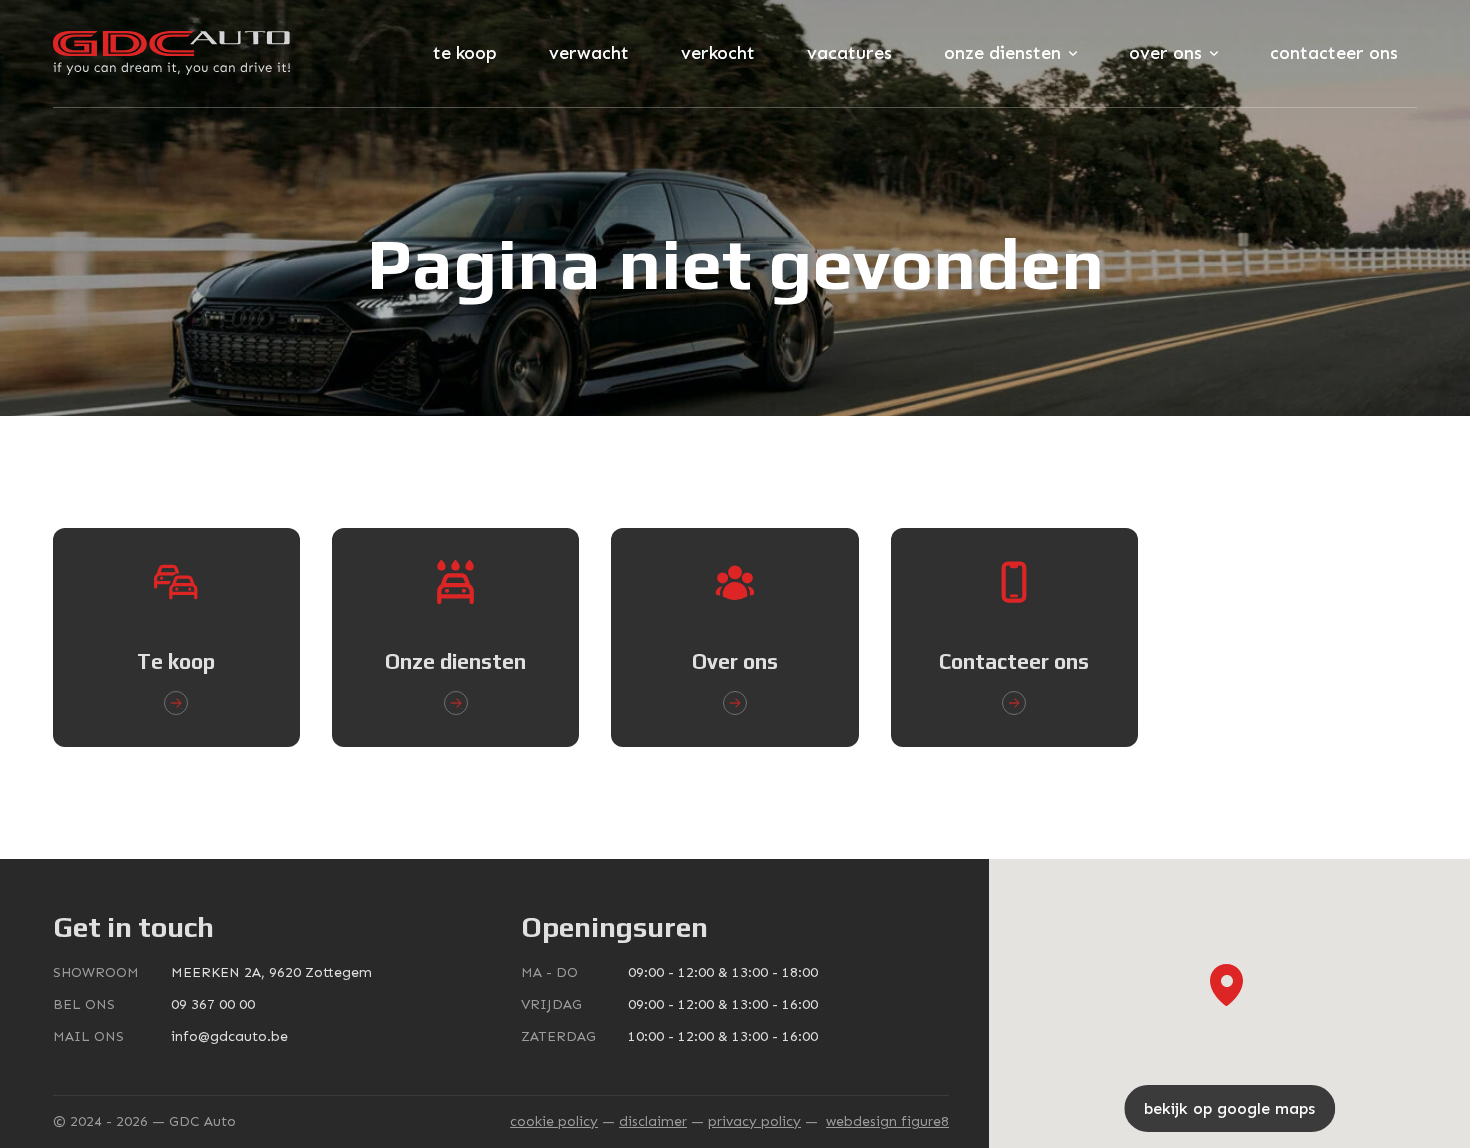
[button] (1226, 985)
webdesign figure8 (887, 1121)
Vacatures (849, 53)
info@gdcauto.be (229, 1036)
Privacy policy (754, 1121)
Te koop (465, 53)
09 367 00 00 (213, 1004)
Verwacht (589, 53)
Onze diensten (1002, 53)
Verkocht (718, 53)
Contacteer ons (1334, 53)
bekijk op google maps (1229, 1108)
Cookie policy (554, 1121)
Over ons (1165, 53)
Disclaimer (653, 1121)
